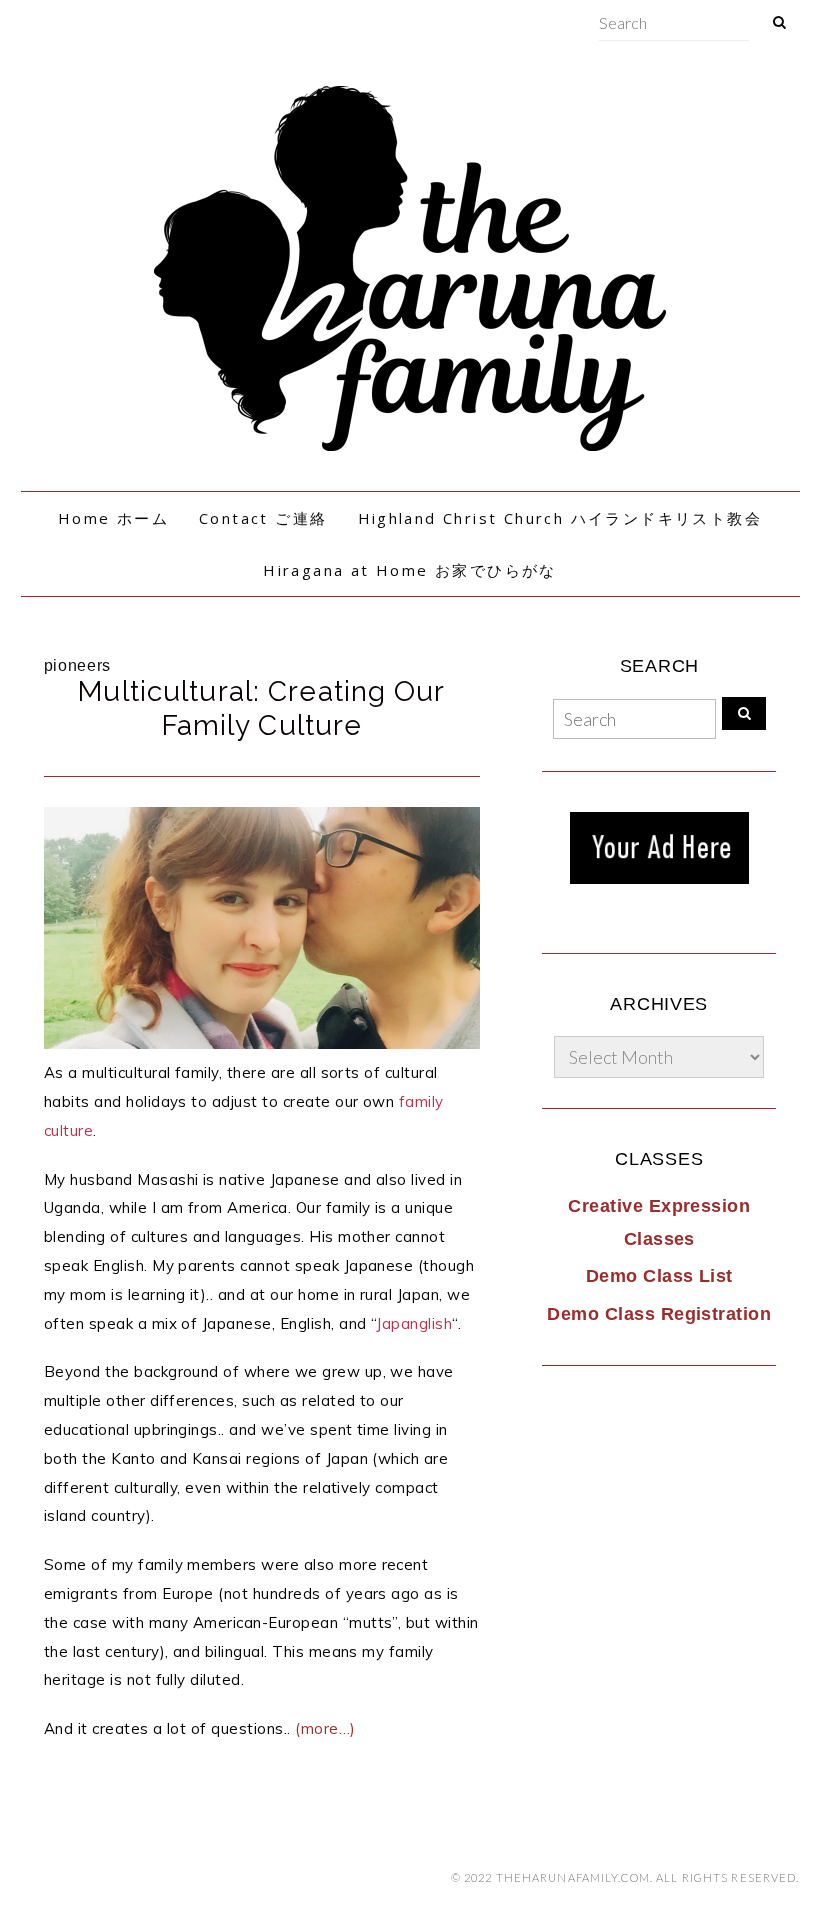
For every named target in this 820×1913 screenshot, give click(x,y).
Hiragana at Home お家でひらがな (410, 570)
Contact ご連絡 (263, 518)
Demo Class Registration (659, 1314)
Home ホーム (113, 518)
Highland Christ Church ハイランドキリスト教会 (560, 518)
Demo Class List (659, 1276)
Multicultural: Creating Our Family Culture (261, 708)
